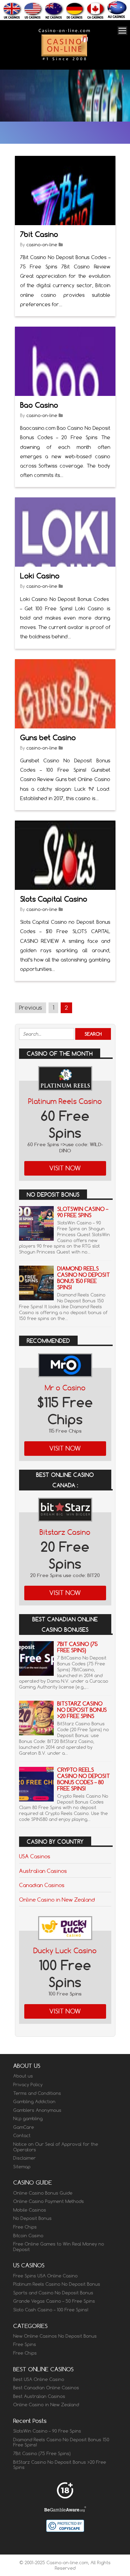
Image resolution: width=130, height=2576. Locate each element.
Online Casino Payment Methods (49, 2201)
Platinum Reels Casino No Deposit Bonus (57, 2284)
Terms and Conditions (37, 2093)
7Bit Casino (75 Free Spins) (77, 1647)
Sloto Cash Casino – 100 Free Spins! (51, 2310)
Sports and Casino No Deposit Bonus (53, 2293)
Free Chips (25, 2227)
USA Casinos (35, 1856)
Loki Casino (40, 576)
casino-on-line (42, 245)
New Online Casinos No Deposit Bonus (55, 2336)
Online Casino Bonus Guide (43, 2193)
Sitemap (22, 2167)
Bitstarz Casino (65, 1532)
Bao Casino (39, 405)
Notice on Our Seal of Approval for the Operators (56, 2147)
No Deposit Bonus (32, 2218)
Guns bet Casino (48, 738)
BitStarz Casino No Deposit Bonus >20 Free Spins (82, 1710)
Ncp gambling (28, 2118)
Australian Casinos (43, 1871)
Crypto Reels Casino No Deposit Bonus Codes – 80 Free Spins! (84, 1779)
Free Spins (25, 2344)
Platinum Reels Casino (65, 1101)
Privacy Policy (28, 2084)
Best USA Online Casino (39, 2379)
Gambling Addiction (34, 2101)
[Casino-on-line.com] (64, 60)
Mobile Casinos (30, 2210)
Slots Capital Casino (54, 899)
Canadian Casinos (42, 1885)
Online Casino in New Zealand (57, 1900)
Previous (31, 1008)
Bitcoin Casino (28, 2236)
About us (23, 2076)
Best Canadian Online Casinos (46, 2388)
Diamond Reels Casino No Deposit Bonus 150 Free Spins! (84, 1278)
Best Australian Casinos (39, 2396)
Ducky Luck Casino (65, 1951)
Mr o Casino (65, 1388)
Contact (22, 2135)
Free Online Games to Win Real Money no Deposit (59, 2247)
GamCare (24, 2127)
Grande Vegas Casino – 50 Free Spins (54, 2301)
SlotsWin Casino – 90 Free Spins (83, 1212)
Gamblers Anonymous (37, 2110)
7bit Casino (39, 234)
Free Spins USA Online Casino (45, 2276)
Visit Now (65, 1168)
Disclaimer (24, 2158)
